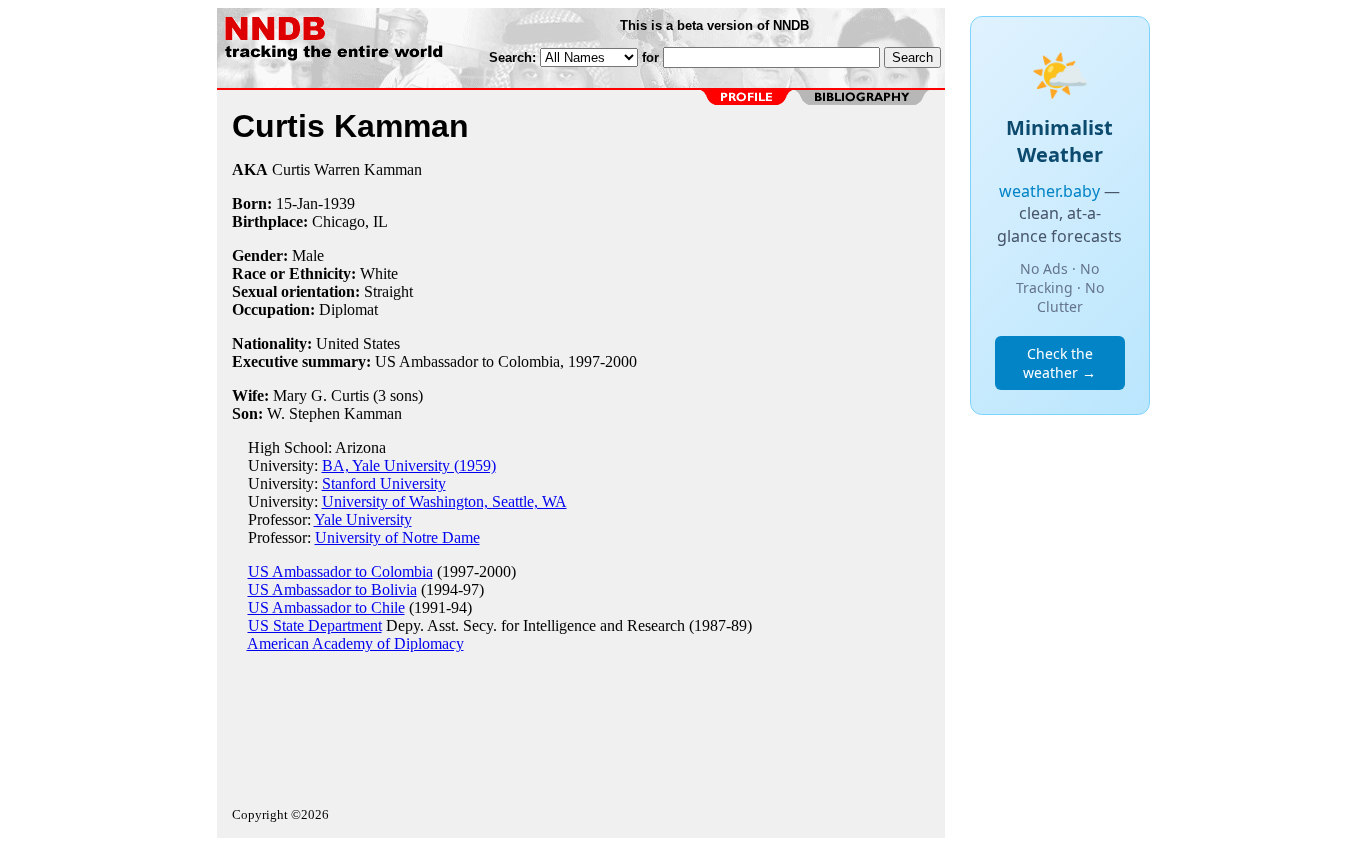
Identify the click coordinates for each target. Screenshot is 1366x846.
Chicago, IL (350, 221)
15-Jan (297, 203)
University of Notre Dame (397, 537)
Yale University (363, 519)
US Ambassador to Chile (326, 607)
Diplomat (348, 309)
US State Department (315, 625)
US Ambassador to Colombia (340, 571)
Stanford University (384, 483)
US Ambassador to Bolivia (332, 589)
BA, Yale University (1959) (409, 465)
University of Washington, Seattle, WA (444, 501)
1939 (339, 203)
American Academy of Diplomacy (355, 643)
